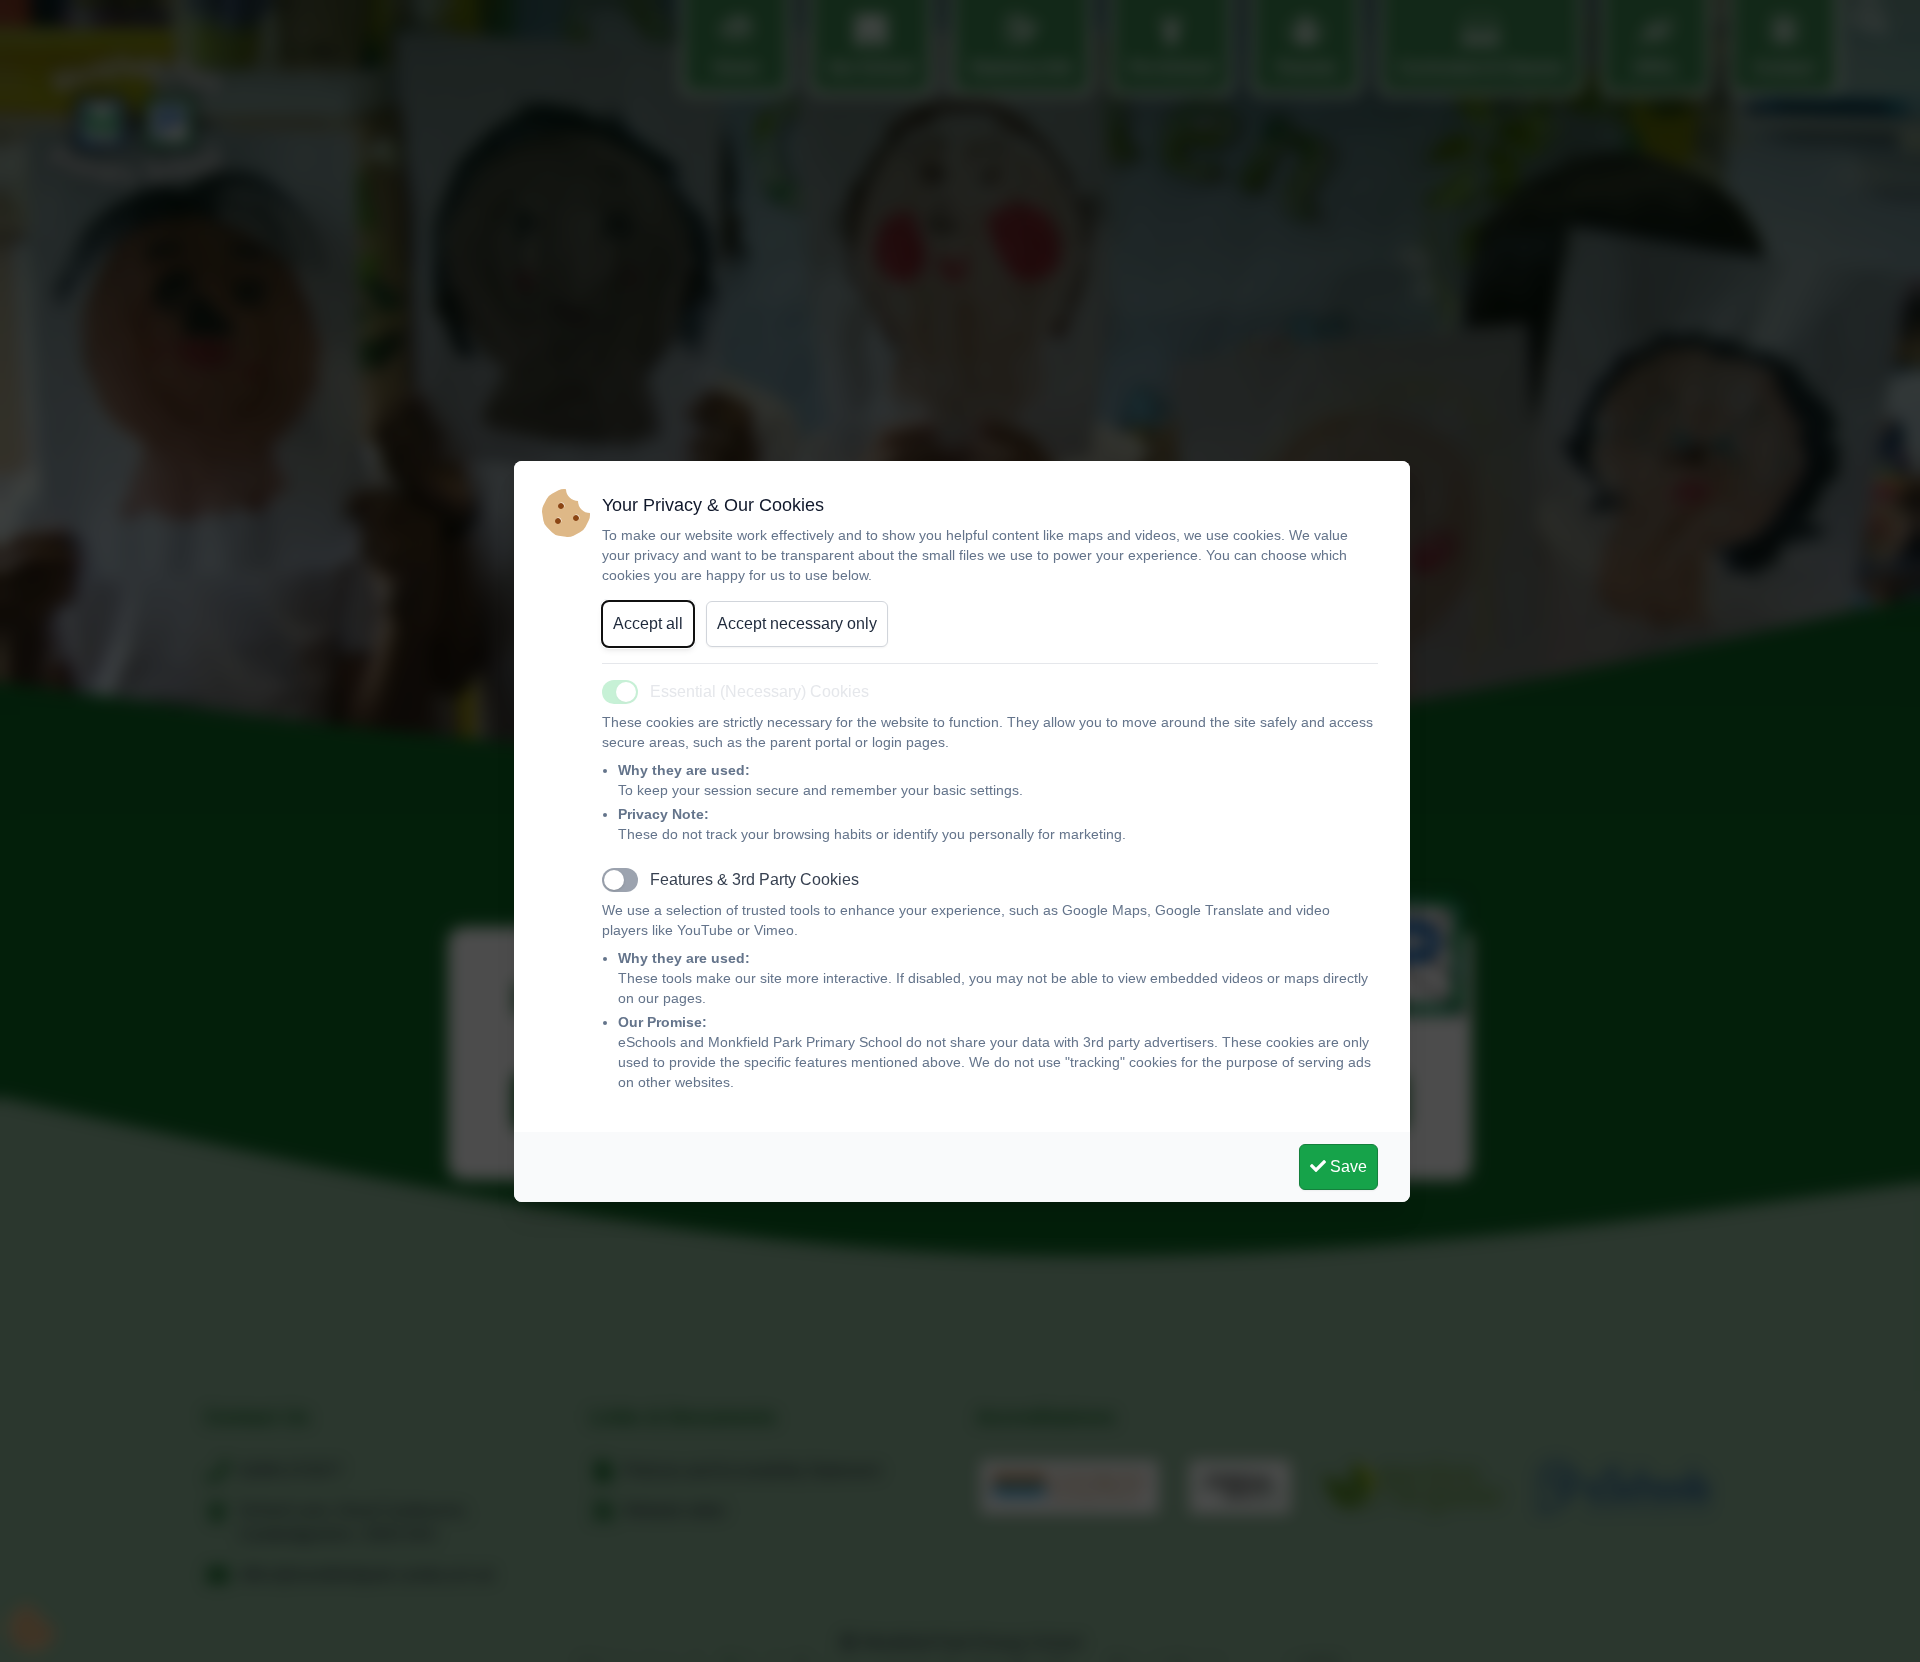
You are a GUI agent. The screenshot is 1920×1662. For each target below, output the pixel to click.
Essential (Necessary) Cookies (759, 691)
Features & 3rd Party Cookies (754, 879)
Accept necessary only (797, 623)
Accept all (648, 623)
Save (1346, 1166)
